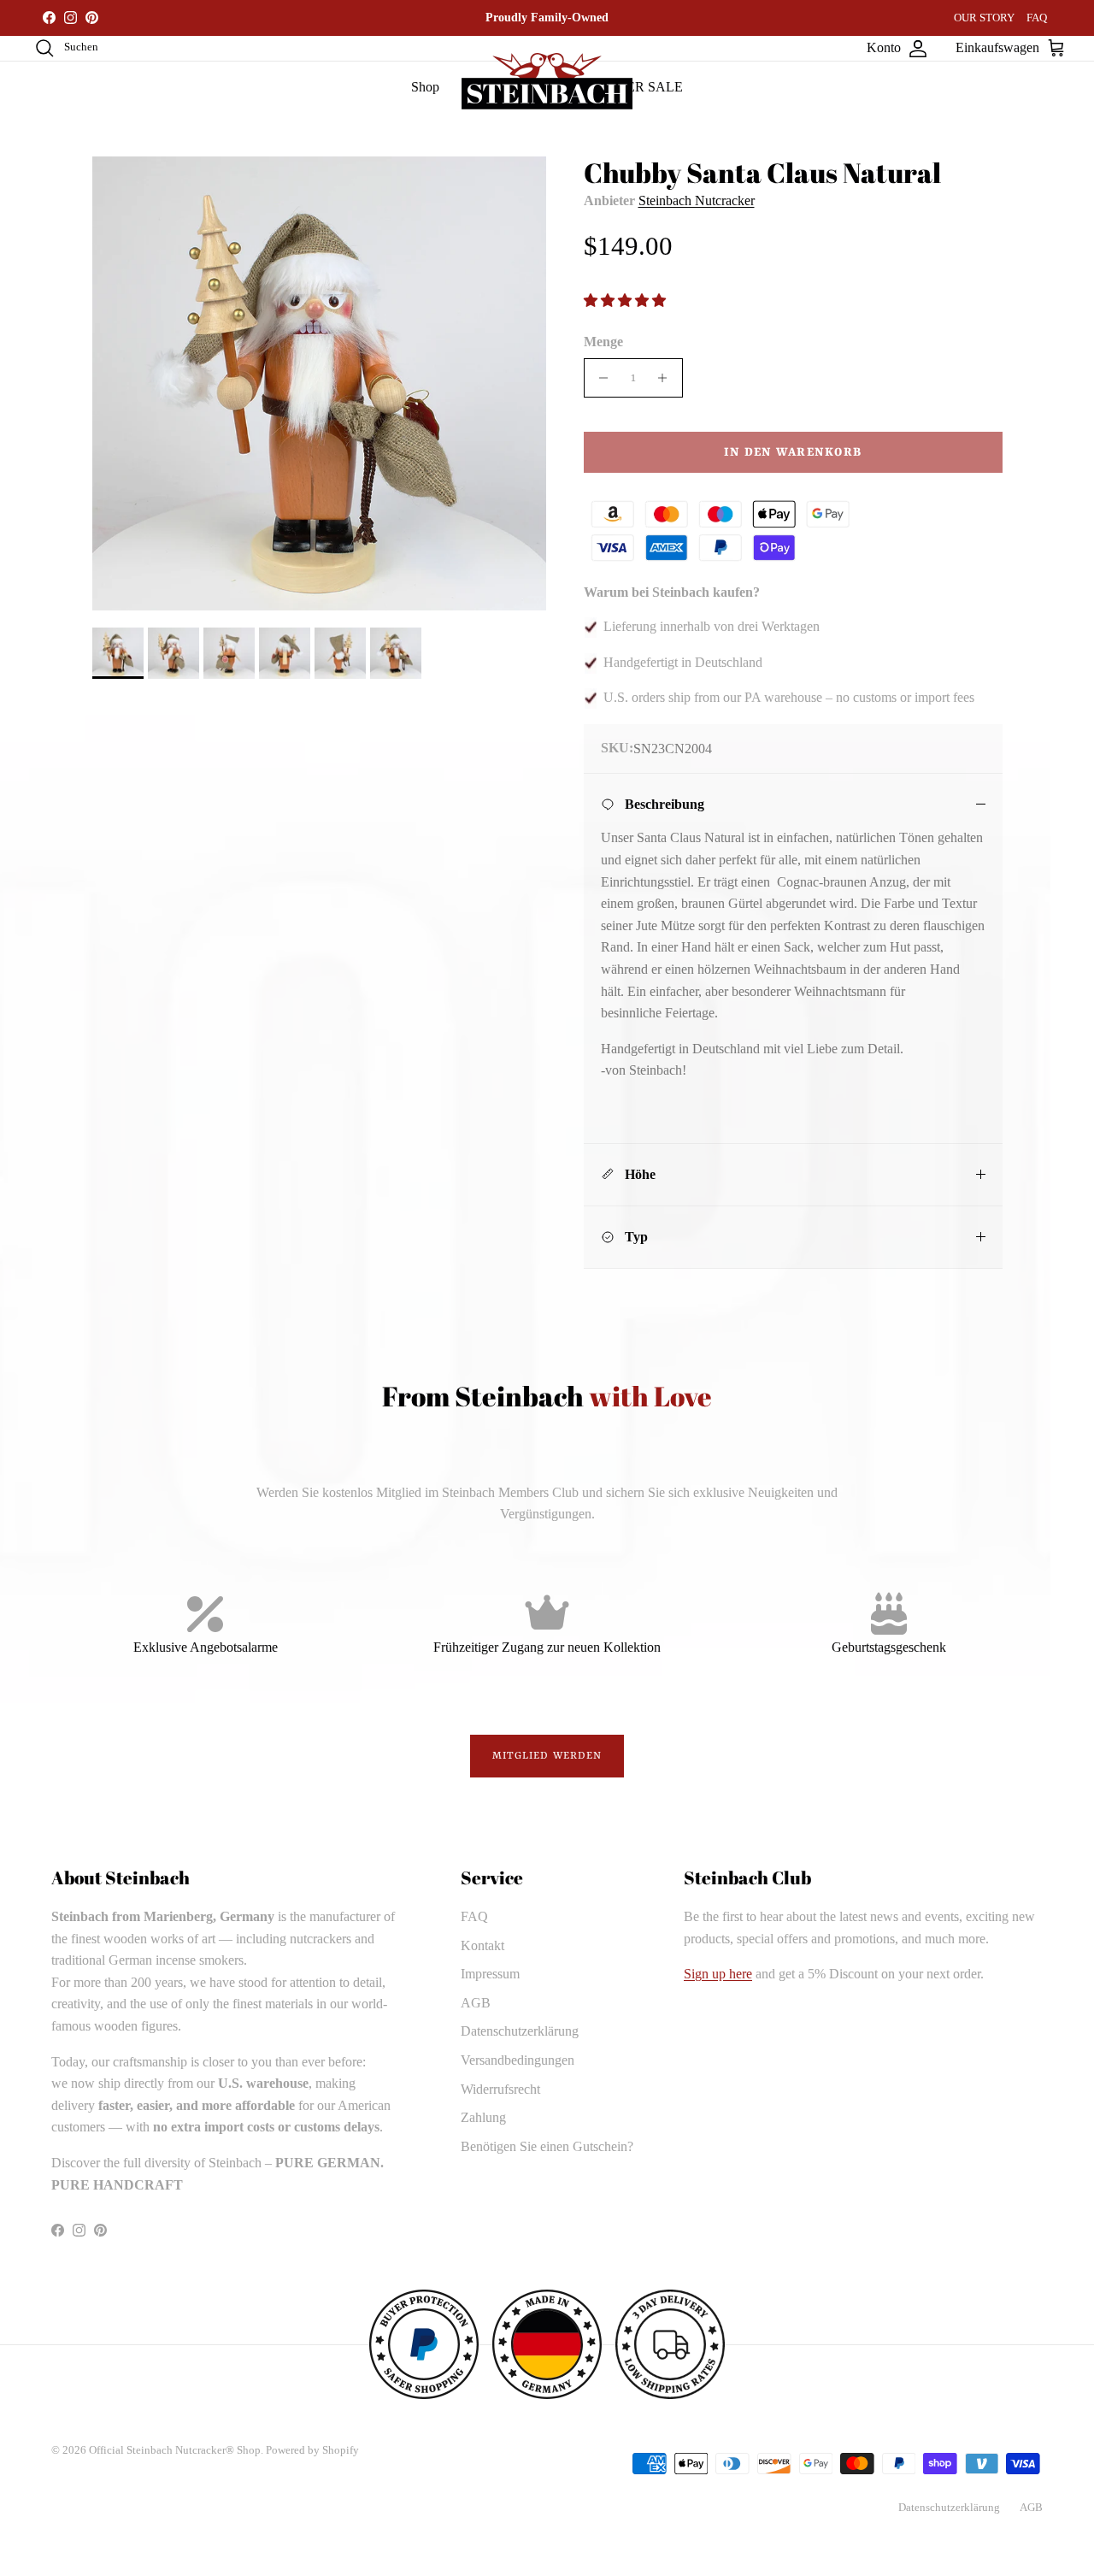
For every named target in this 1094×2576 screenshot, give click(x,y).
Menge (603, 342)
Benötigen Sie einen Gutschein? (547, 2146)
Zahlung (483, 2117)
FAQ (1037, 18)
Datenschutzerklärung (520, 2031)
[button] (626, 301)
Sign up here (718, 1974)
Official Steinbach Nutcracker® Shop (175, 2450)
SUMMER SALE (634, 87)
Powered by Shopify (312, 2450)
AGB (476, 2003)
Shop (425, 87)
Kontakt (482, 1945)
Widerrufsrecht (500, 2089)
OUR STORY (984, 18)
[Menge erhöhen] (667, 378)
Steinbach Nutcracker (697, 200)
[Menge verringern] (600, 378)
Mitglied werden (547, 1756)
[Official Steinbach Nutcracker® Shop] (547, 81)
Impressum (490, 1974)
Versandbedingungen (518, 2060)
